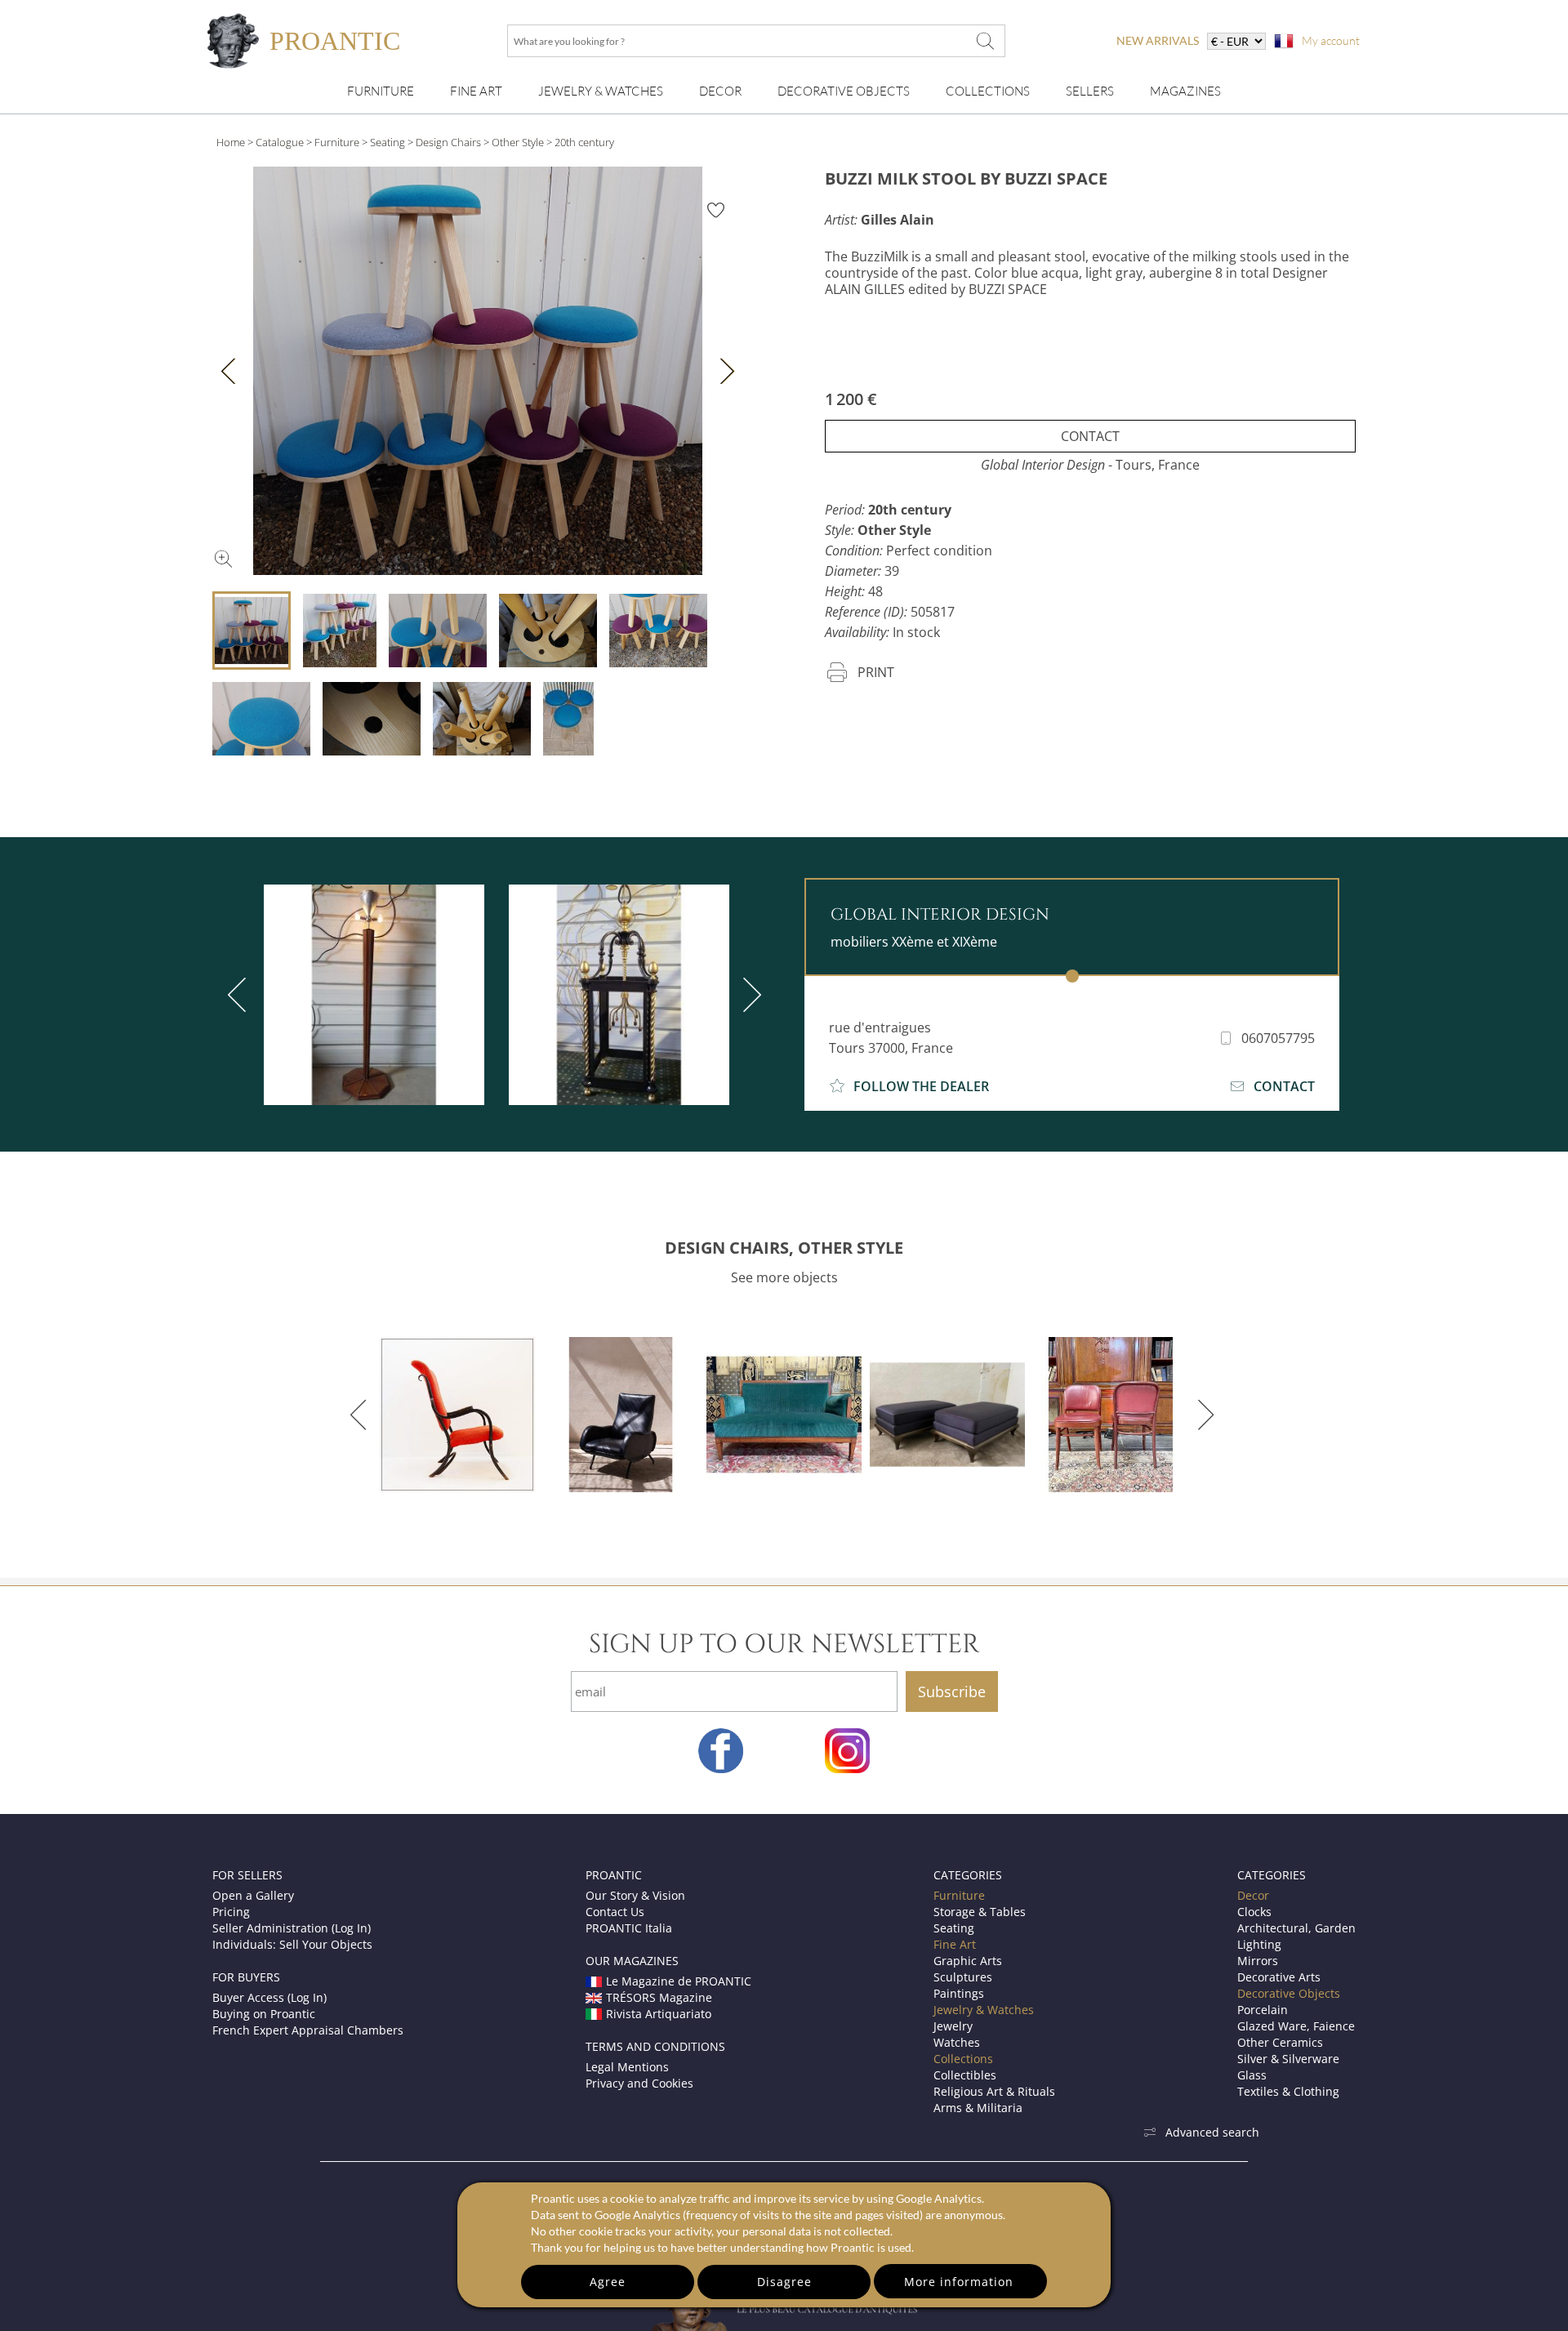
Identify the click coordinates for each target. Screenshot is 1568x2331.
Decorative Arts (1279, 1977)
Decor (720, 91)
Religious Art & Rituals (994, 2091)
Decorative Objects (844, 91)
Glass (1252, 2075)
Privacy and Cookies (639, 2083)
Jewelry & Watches (601, 91)
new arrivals (1158, 40)
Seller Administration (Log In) (292, 1928)
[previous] (240, 995)
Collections (988, 91)
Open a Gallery (253, 1895)
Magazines (1185, 91)
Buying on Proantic (264, 2014)
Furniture (381, 91)
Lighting (1259, 1944)
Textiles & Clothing (1288, 2091)
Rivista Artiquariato (659, 2014)
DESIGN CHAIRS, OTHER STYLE (784, 1248)
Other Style (518, 142)
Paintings (959, 1993)
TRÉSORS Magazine (659, 1997)
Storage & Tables (980, 1912)
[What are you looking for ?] (985, 41)
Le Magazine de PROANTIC (679, 1981)
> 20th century (580, 142)
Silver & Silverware (1288, 2059)
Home (231, 142)
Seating (388, 142)
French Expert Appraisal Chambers (308, 2030)
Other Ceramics (1280, 2042)
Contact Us (615, 1912)
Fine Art (476, 91)
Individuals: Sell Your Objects (292, 1944)
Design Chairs (448, 142)
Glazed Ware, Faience (1296, 2026)
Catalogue (280, 142)
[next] (749, 995)
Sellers (1090, 91)
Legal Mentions (627, 2067)
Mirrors (1258, 1961)
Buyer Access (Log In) (269, 1997)
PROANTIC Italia (629, 1928)
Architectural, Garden (1296, 1928)
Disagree (784, 2282)
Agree (608, 2282)
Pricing (231, 1912)
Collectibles (965, 2075)
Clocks (1254, 1912)
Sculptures (963, 1977)
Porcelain (1263, 2010)
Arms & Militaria (978, 2108)
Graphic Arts (968, 1961)
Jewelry (953, 2026)
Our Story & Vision (635, 1895)
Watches (957, 2042)
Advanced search (1212, 2132)
